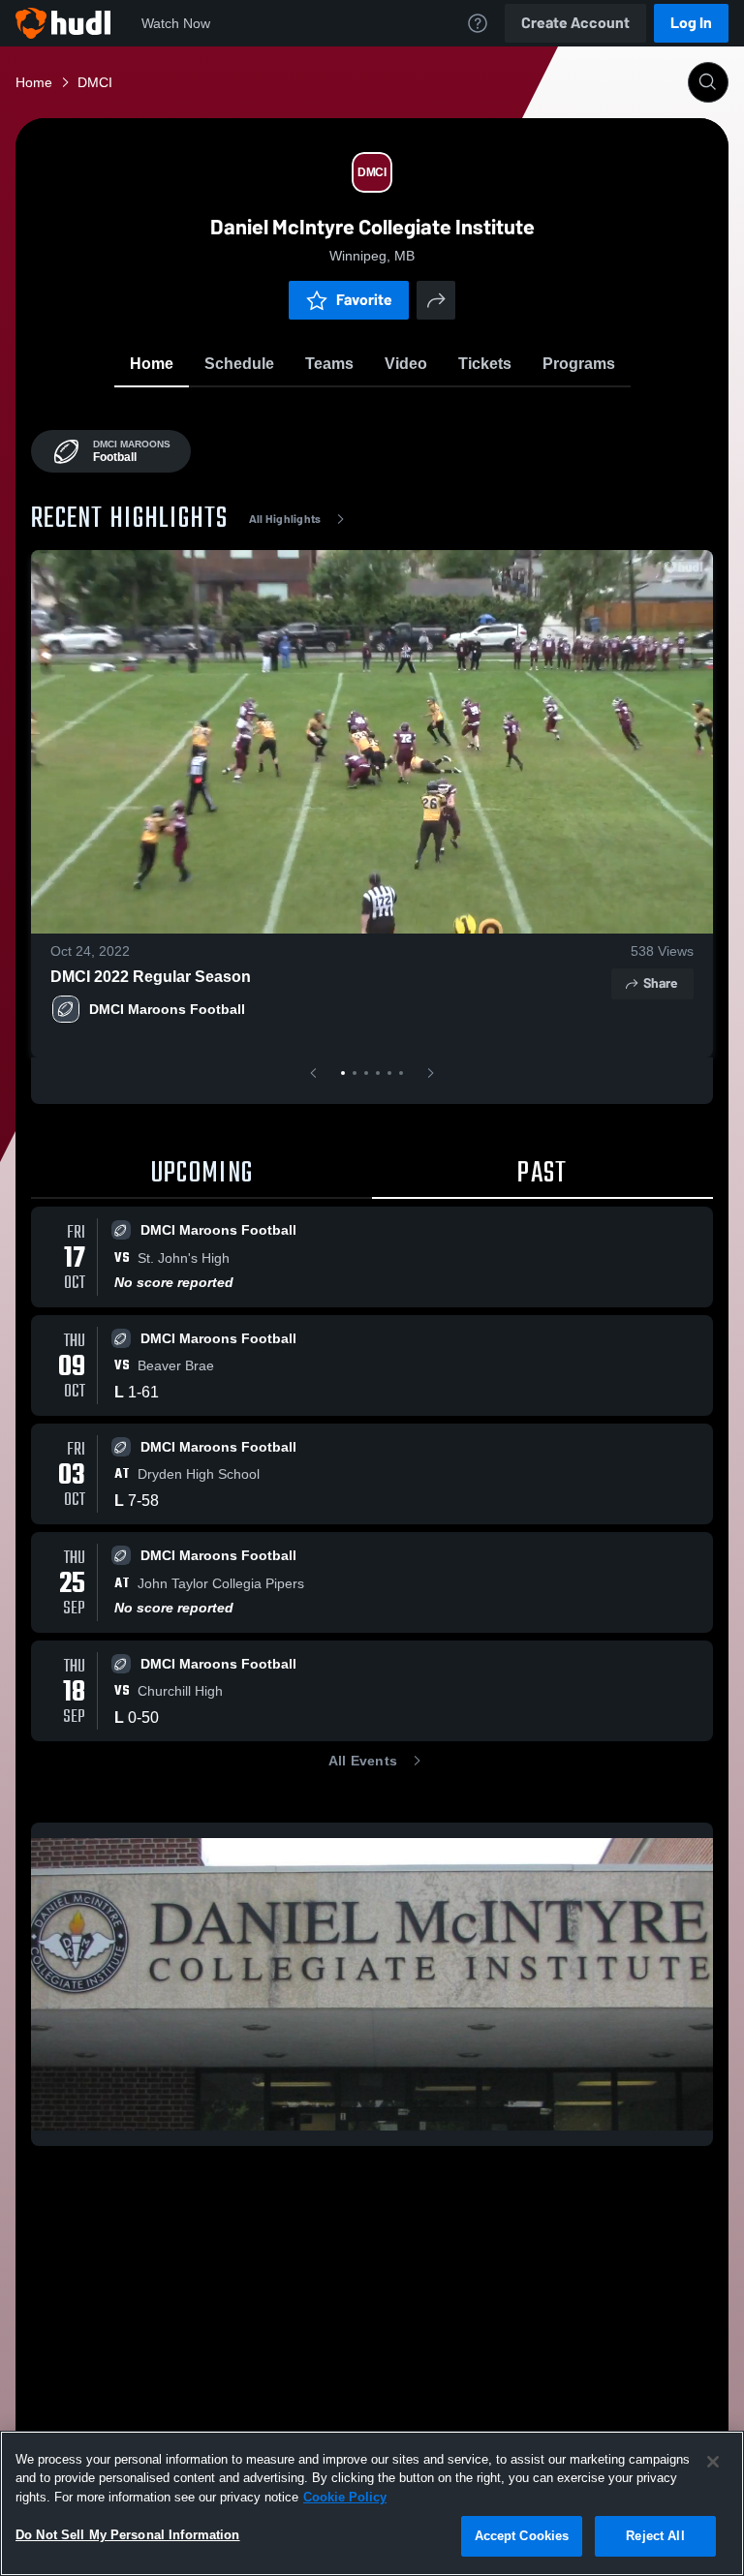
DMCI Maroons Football (167, 1009)
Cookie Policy (345, 2497)
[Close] (713, 2462)
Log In (691, 23)
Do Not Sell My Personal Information (128, 2535)
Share (660, 983)
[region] (372, 2503)
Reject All (655, 2536)
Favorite (364, 300)
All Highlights (285, 519)
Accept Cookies (522, 2536)
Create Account (575, 23)
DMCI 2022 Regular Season (151, 977)
